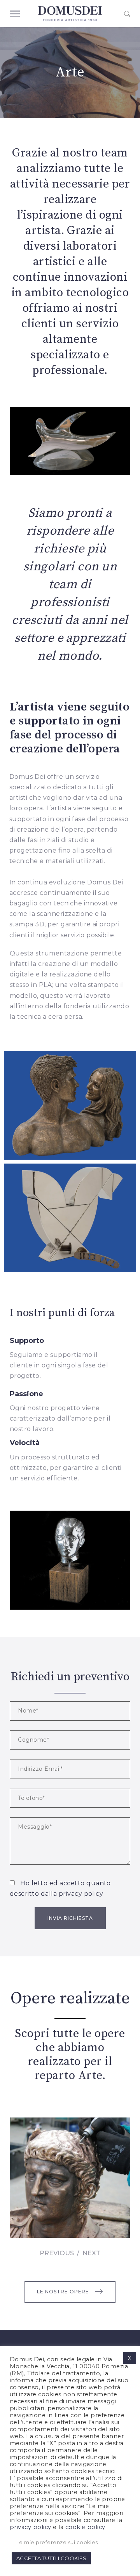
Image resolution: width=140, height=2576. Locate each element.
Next (91, 2253)
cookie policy (85, 2527)
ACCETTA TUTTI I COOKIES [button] (51, 2558)
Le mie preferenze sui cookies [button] (57, 2542)
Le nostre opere (63, 2292)
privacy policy (81, 1894)
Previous (57, 2253)
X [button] (130, 2358)
